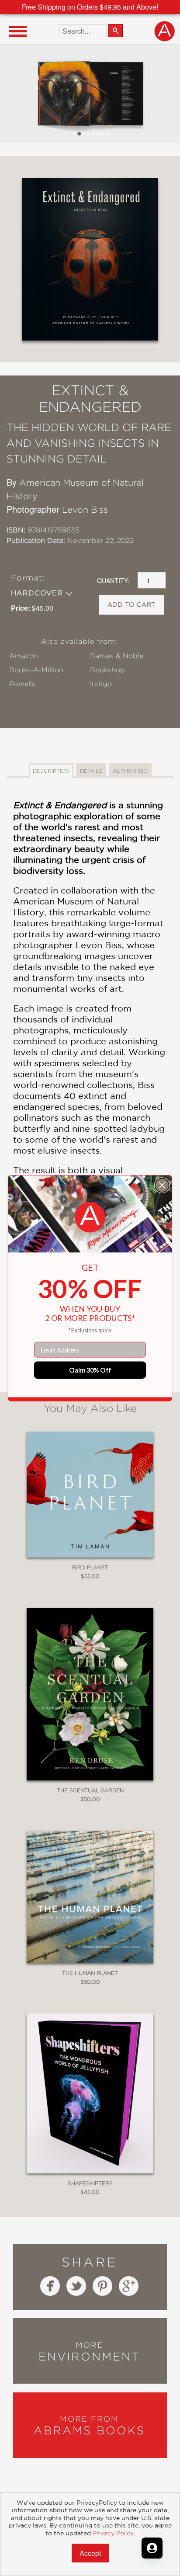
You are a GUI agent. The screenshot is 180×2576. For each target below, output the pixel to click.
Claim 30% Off (90, 1370)
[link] (90, 1217)
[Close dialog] (162, 1185)
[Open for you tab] (152, 2548)
